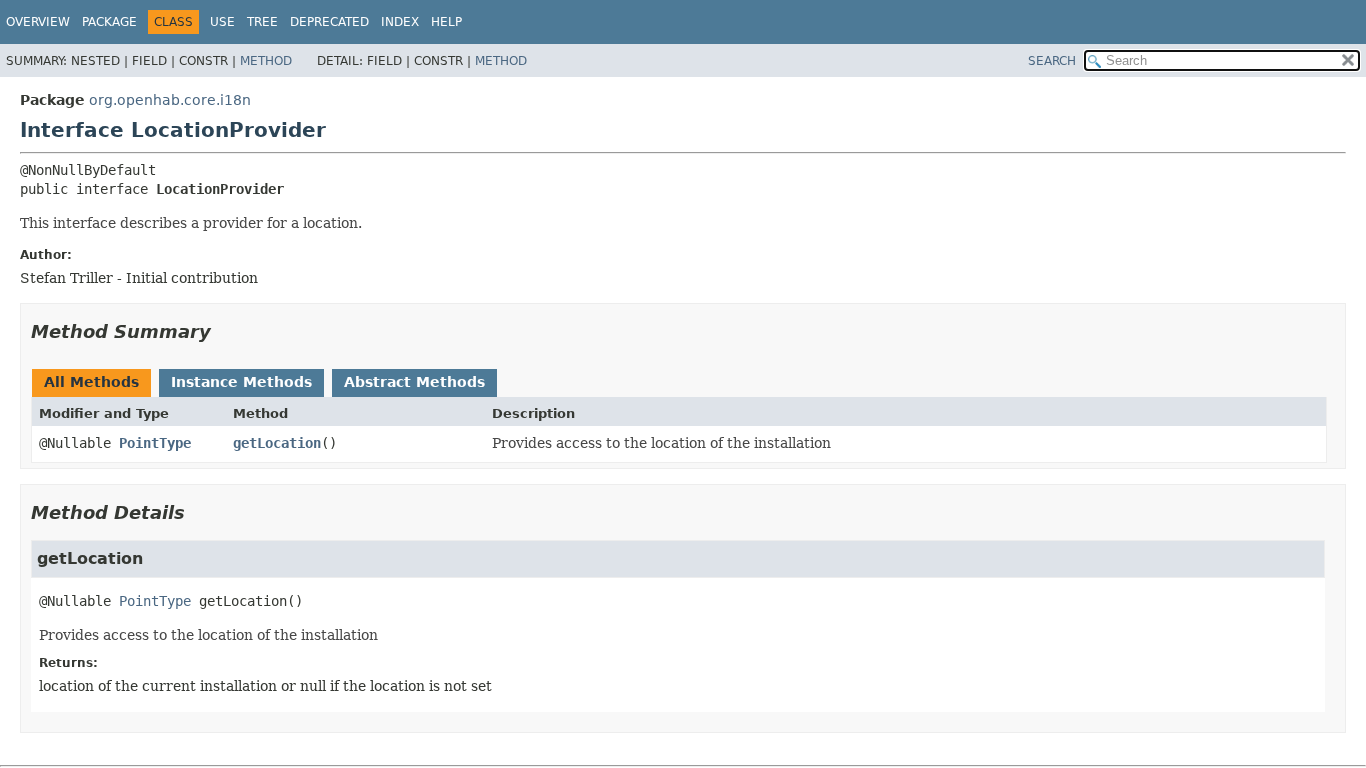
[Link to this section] (225, 331)
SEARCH (1052, 61)
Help (446, 22)
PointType (155, 443)
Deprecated (329, 22)
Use (222, 22)
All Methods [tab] (91, 382)
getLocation (277, 443)
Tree (262, 22)
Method (266, 61)
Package (109, 22)
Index (400, 22)
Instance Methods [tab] (241, 382)
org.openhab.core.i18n (170, 100)
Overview (38, 22)
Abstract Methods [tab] (414, 382)
